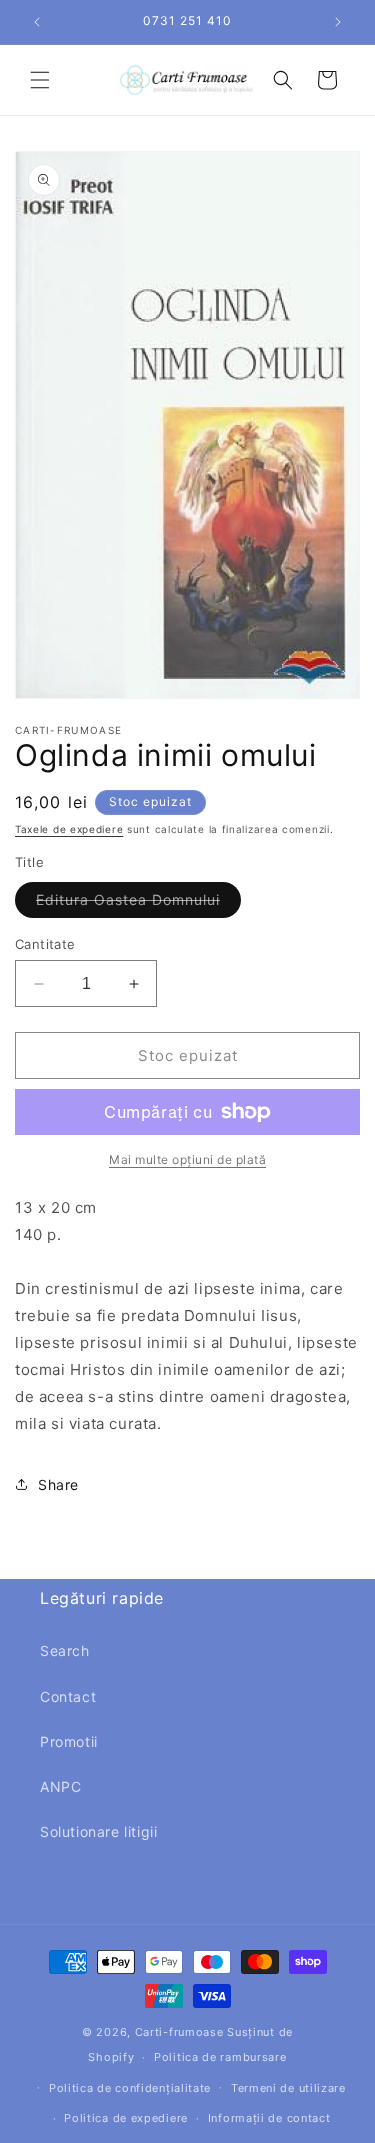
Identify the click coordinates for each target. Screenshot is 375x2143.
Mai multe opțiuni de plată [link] (187, 1159)
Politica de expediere (126, 2118)
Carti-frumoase (179, 2032)
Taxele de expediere (69, 829)
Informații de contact (269, 2118)
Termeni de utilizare (288, 2088)
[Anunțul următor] (338, 22)
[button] (40, 80)
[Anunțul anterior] (37, 22)
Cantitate (45, 944)
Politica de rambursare (220, 2057)
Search (65, 1650)
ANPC (60, 1786)
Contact (68, 1696)
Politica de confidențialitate (130, 2088)
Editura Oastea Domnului (138, 904)
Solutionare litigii (98, 1831)
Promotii (69, 1741)
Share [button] (58, 1484)
